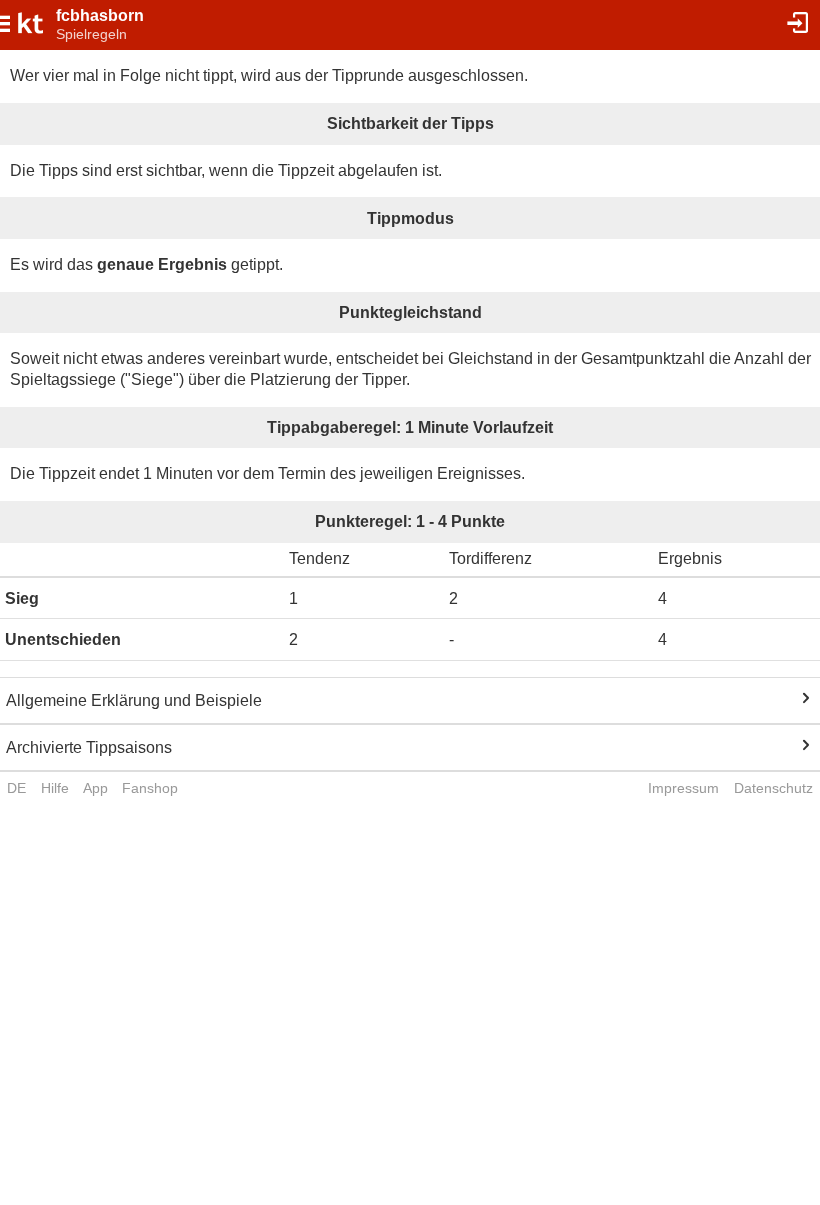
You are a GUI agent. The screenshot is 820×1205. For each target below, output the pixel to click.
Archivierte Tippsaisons (89, 747)
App (95, 788)
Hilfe (55, 788)
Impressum (683, 788)
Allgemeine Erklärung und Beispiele (134, 700)
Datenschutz (773, 788)
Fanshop (150, 788)
